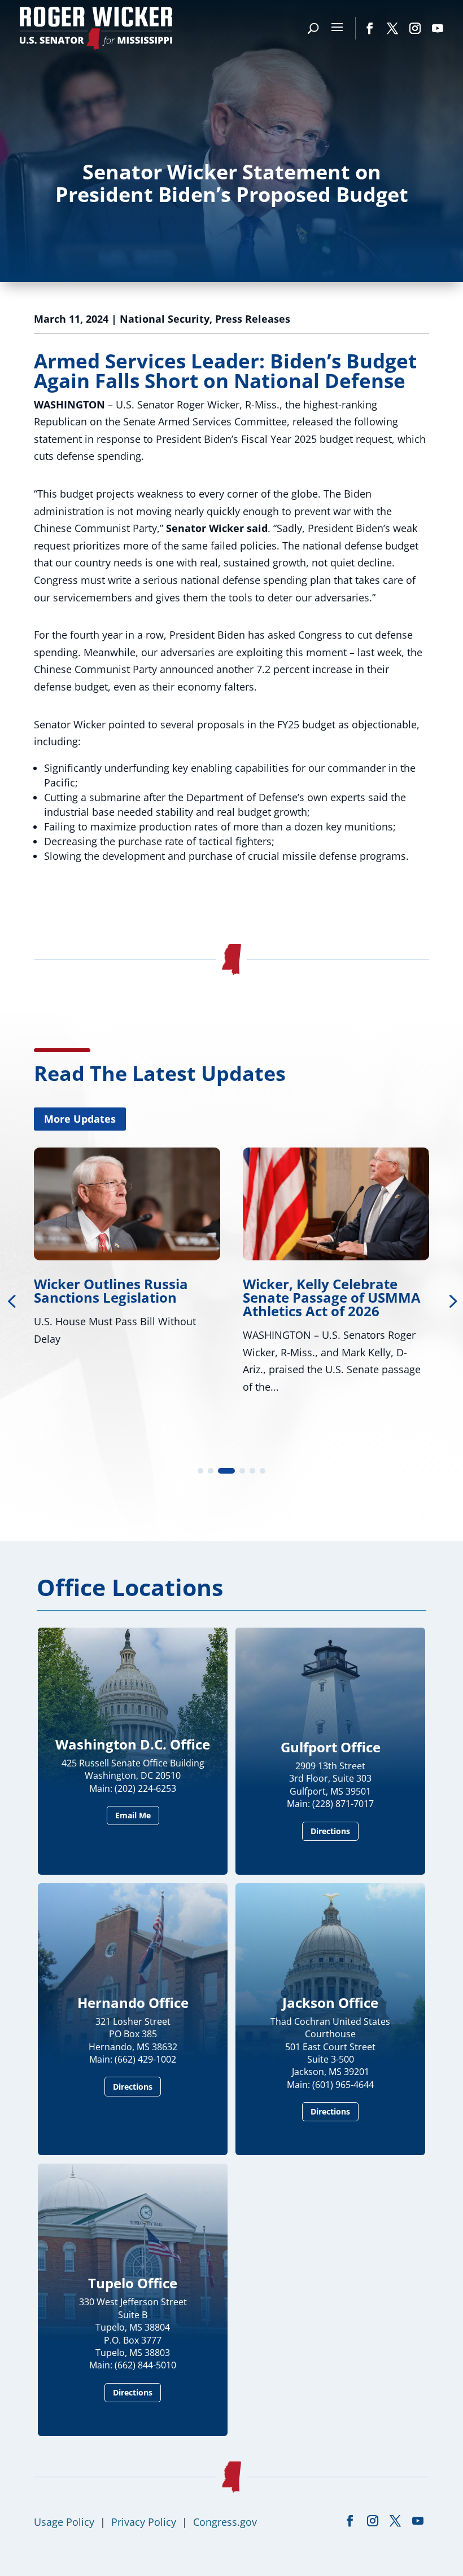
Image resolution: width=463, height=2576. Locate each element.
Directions (330, 1831)
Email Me (133, 1815)
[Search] (313, 28)
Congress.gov (225, 2522)
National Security (165, 319)
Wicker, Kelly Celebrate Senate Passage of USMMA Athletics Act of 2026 (130, 1297)
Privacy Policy (144, 2522)
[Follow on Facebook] (370, 28)
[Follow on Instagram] (415, 28)
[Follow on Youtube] (438, 28)
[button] (200, 1471)
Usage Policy (64, 2522)
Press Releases (253, 319)
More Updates (80, 1119)
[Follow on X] (392, 28)
